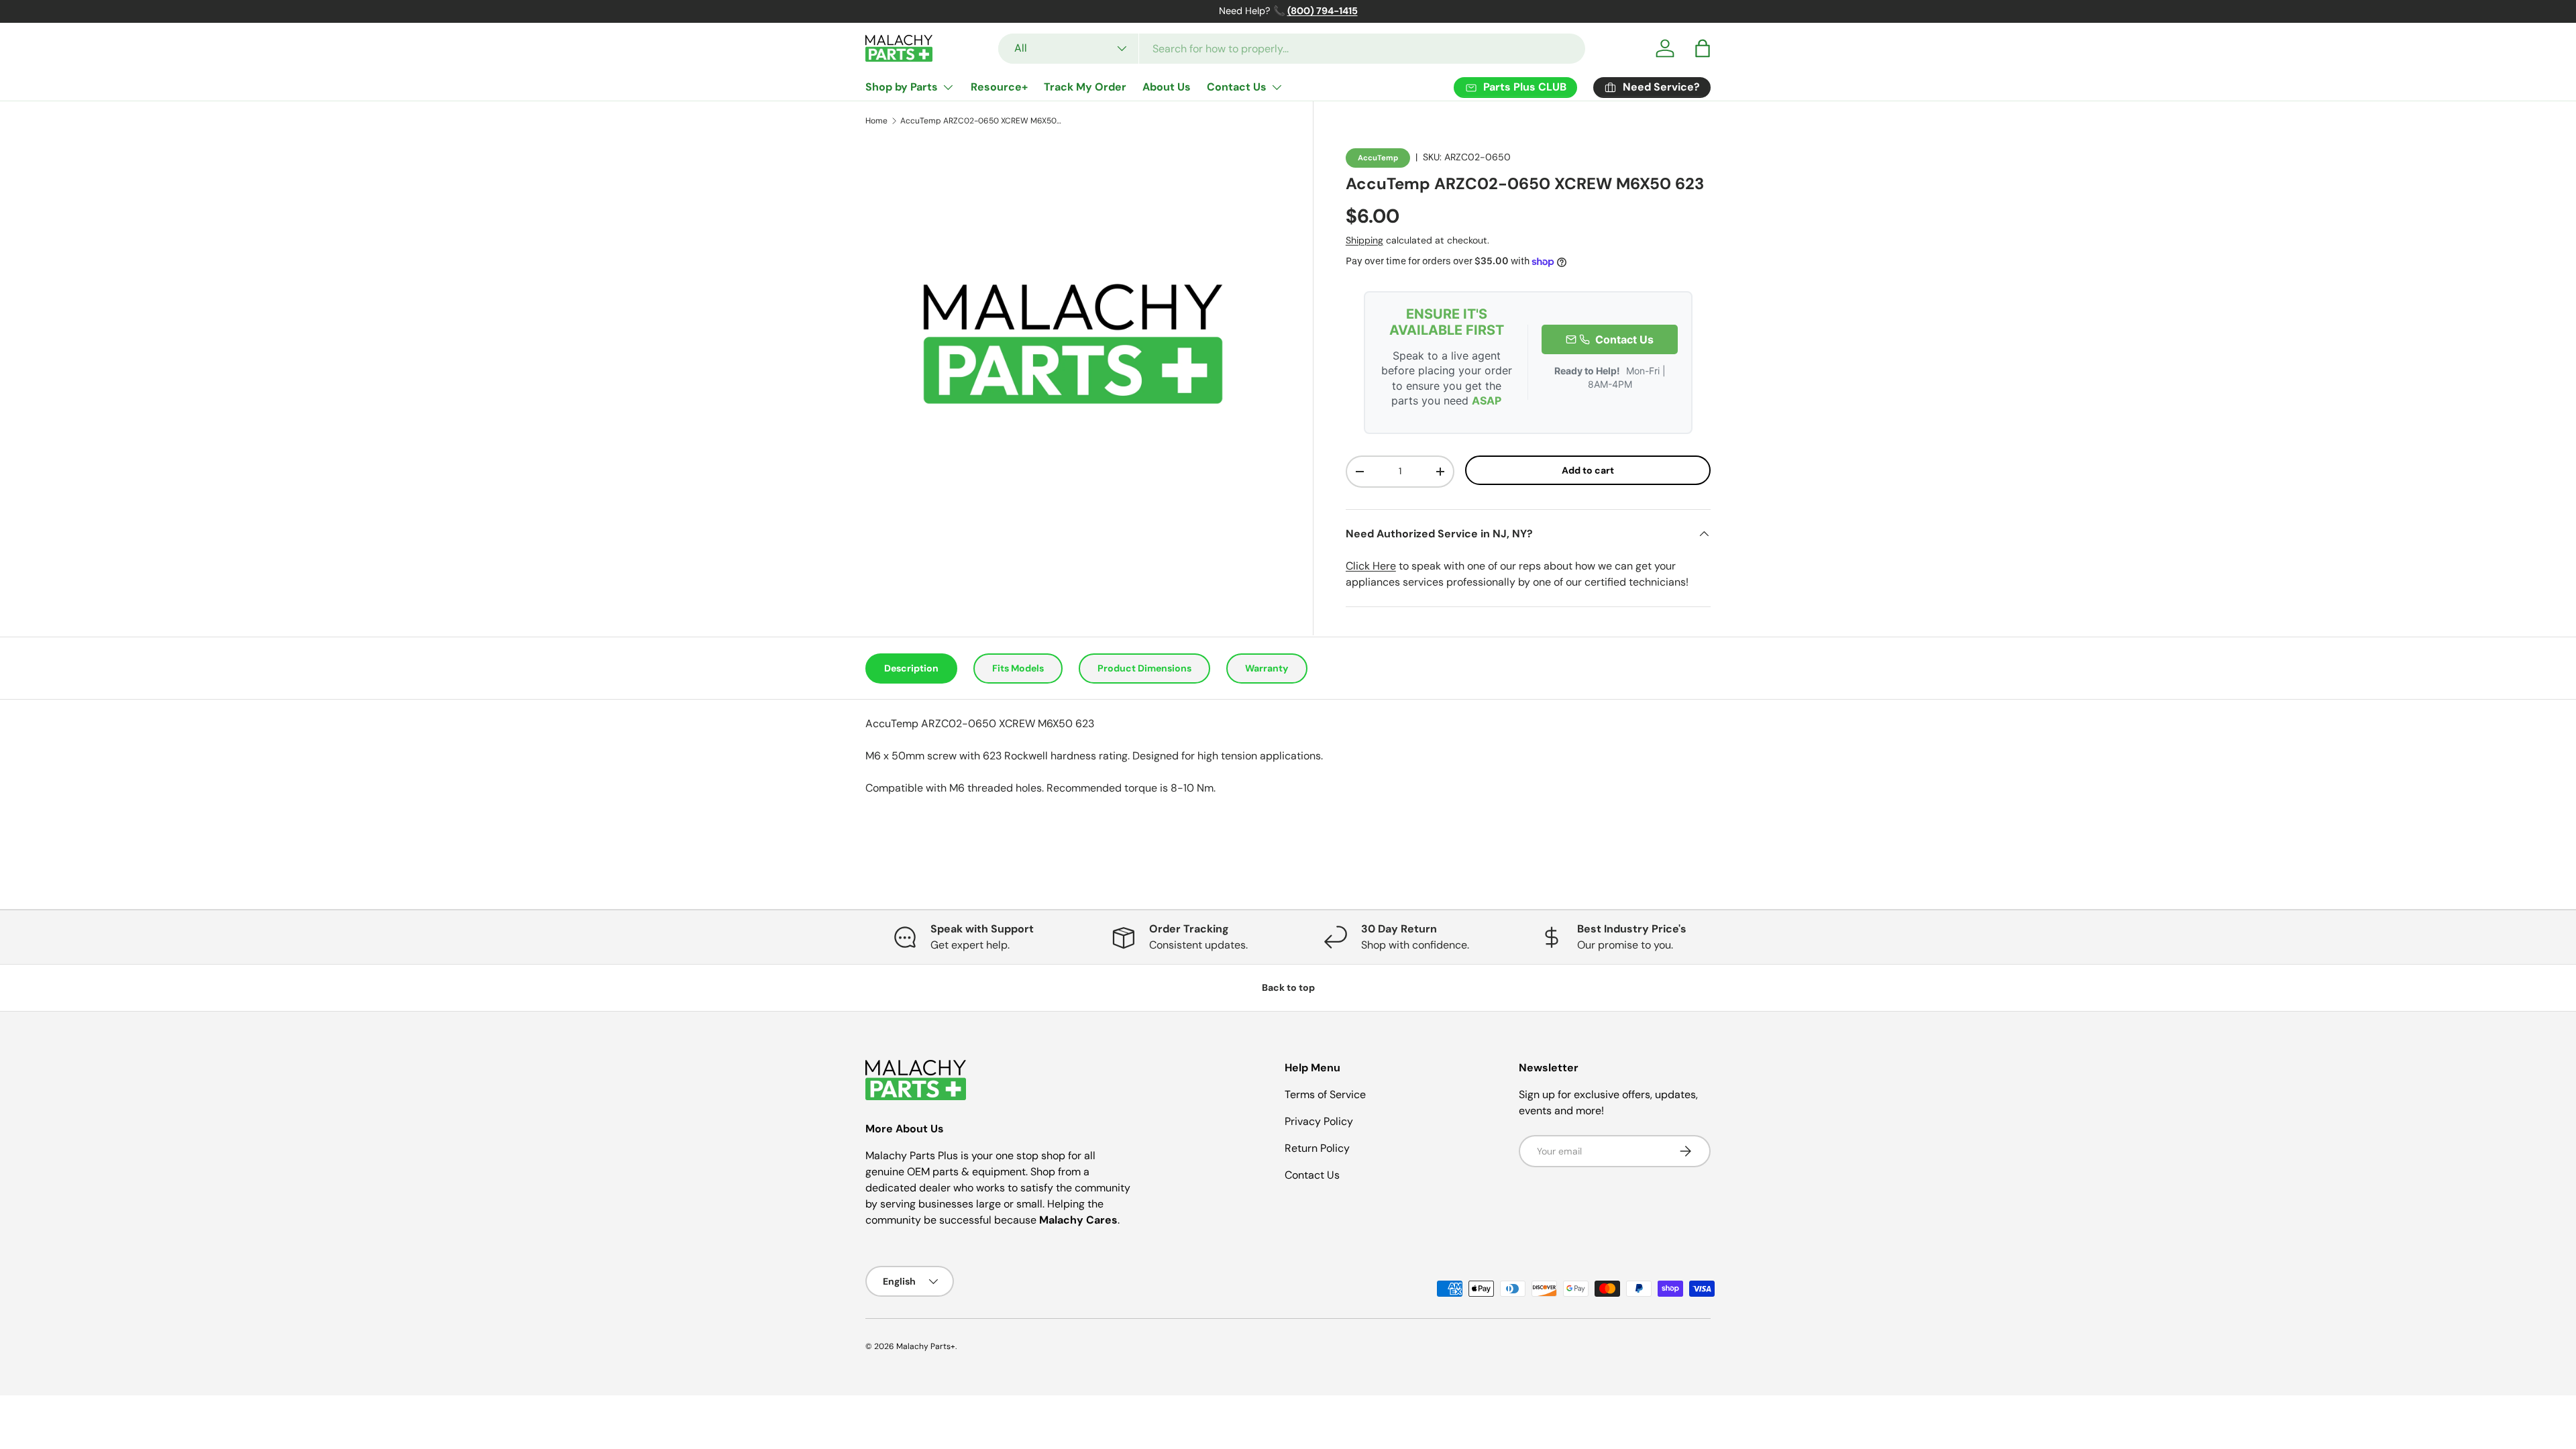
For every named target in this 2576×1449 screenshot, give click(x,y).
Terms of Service (1325, 1094)
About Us (1167, 87)
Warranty (1267, 668)
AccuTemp (1378, 158)
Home (876, 121)
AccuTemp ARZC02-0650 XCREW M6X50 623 (981, 121)
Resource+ (999, 87)
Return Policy (1317, 1148)
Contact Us (1237, 87)
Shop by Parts (902, 87)
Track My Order (1085, 87)
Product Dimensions (1144, 668)
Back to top (1288, 987)
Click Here (1371, 566)
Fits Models (1018, 668)
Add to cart (1588, 470)
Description (911, 668)
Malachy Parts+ (926, 1346)
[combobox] (1292, 49)
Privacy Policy (1319, 1121)
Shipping (1364, 240)
